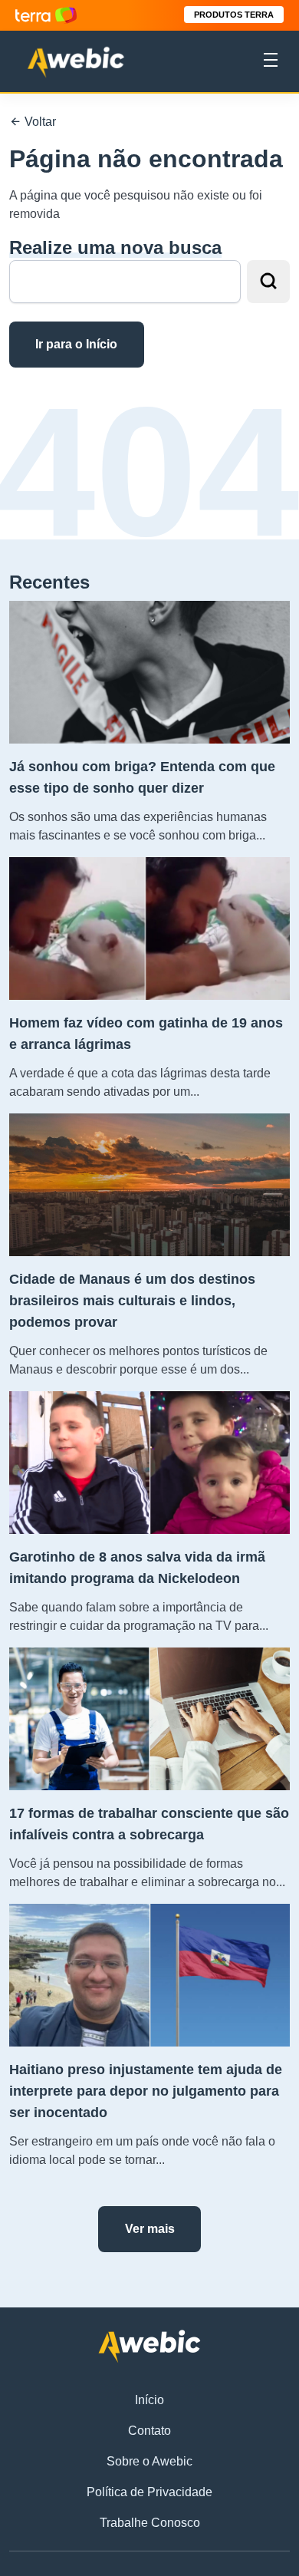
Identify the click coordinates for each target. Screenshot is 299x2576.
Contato (149, 2431)
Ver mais (150, 2229)
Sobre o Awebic (149, 2461)
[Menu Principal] (271, 62)
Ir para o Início (76, 344)
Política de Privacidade (149, 2492)
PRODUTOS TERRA (234, 15)
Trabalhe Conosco (150, 2523)
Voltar (39, 122)
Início (149, 2400)
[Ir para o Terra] (46, 15)
